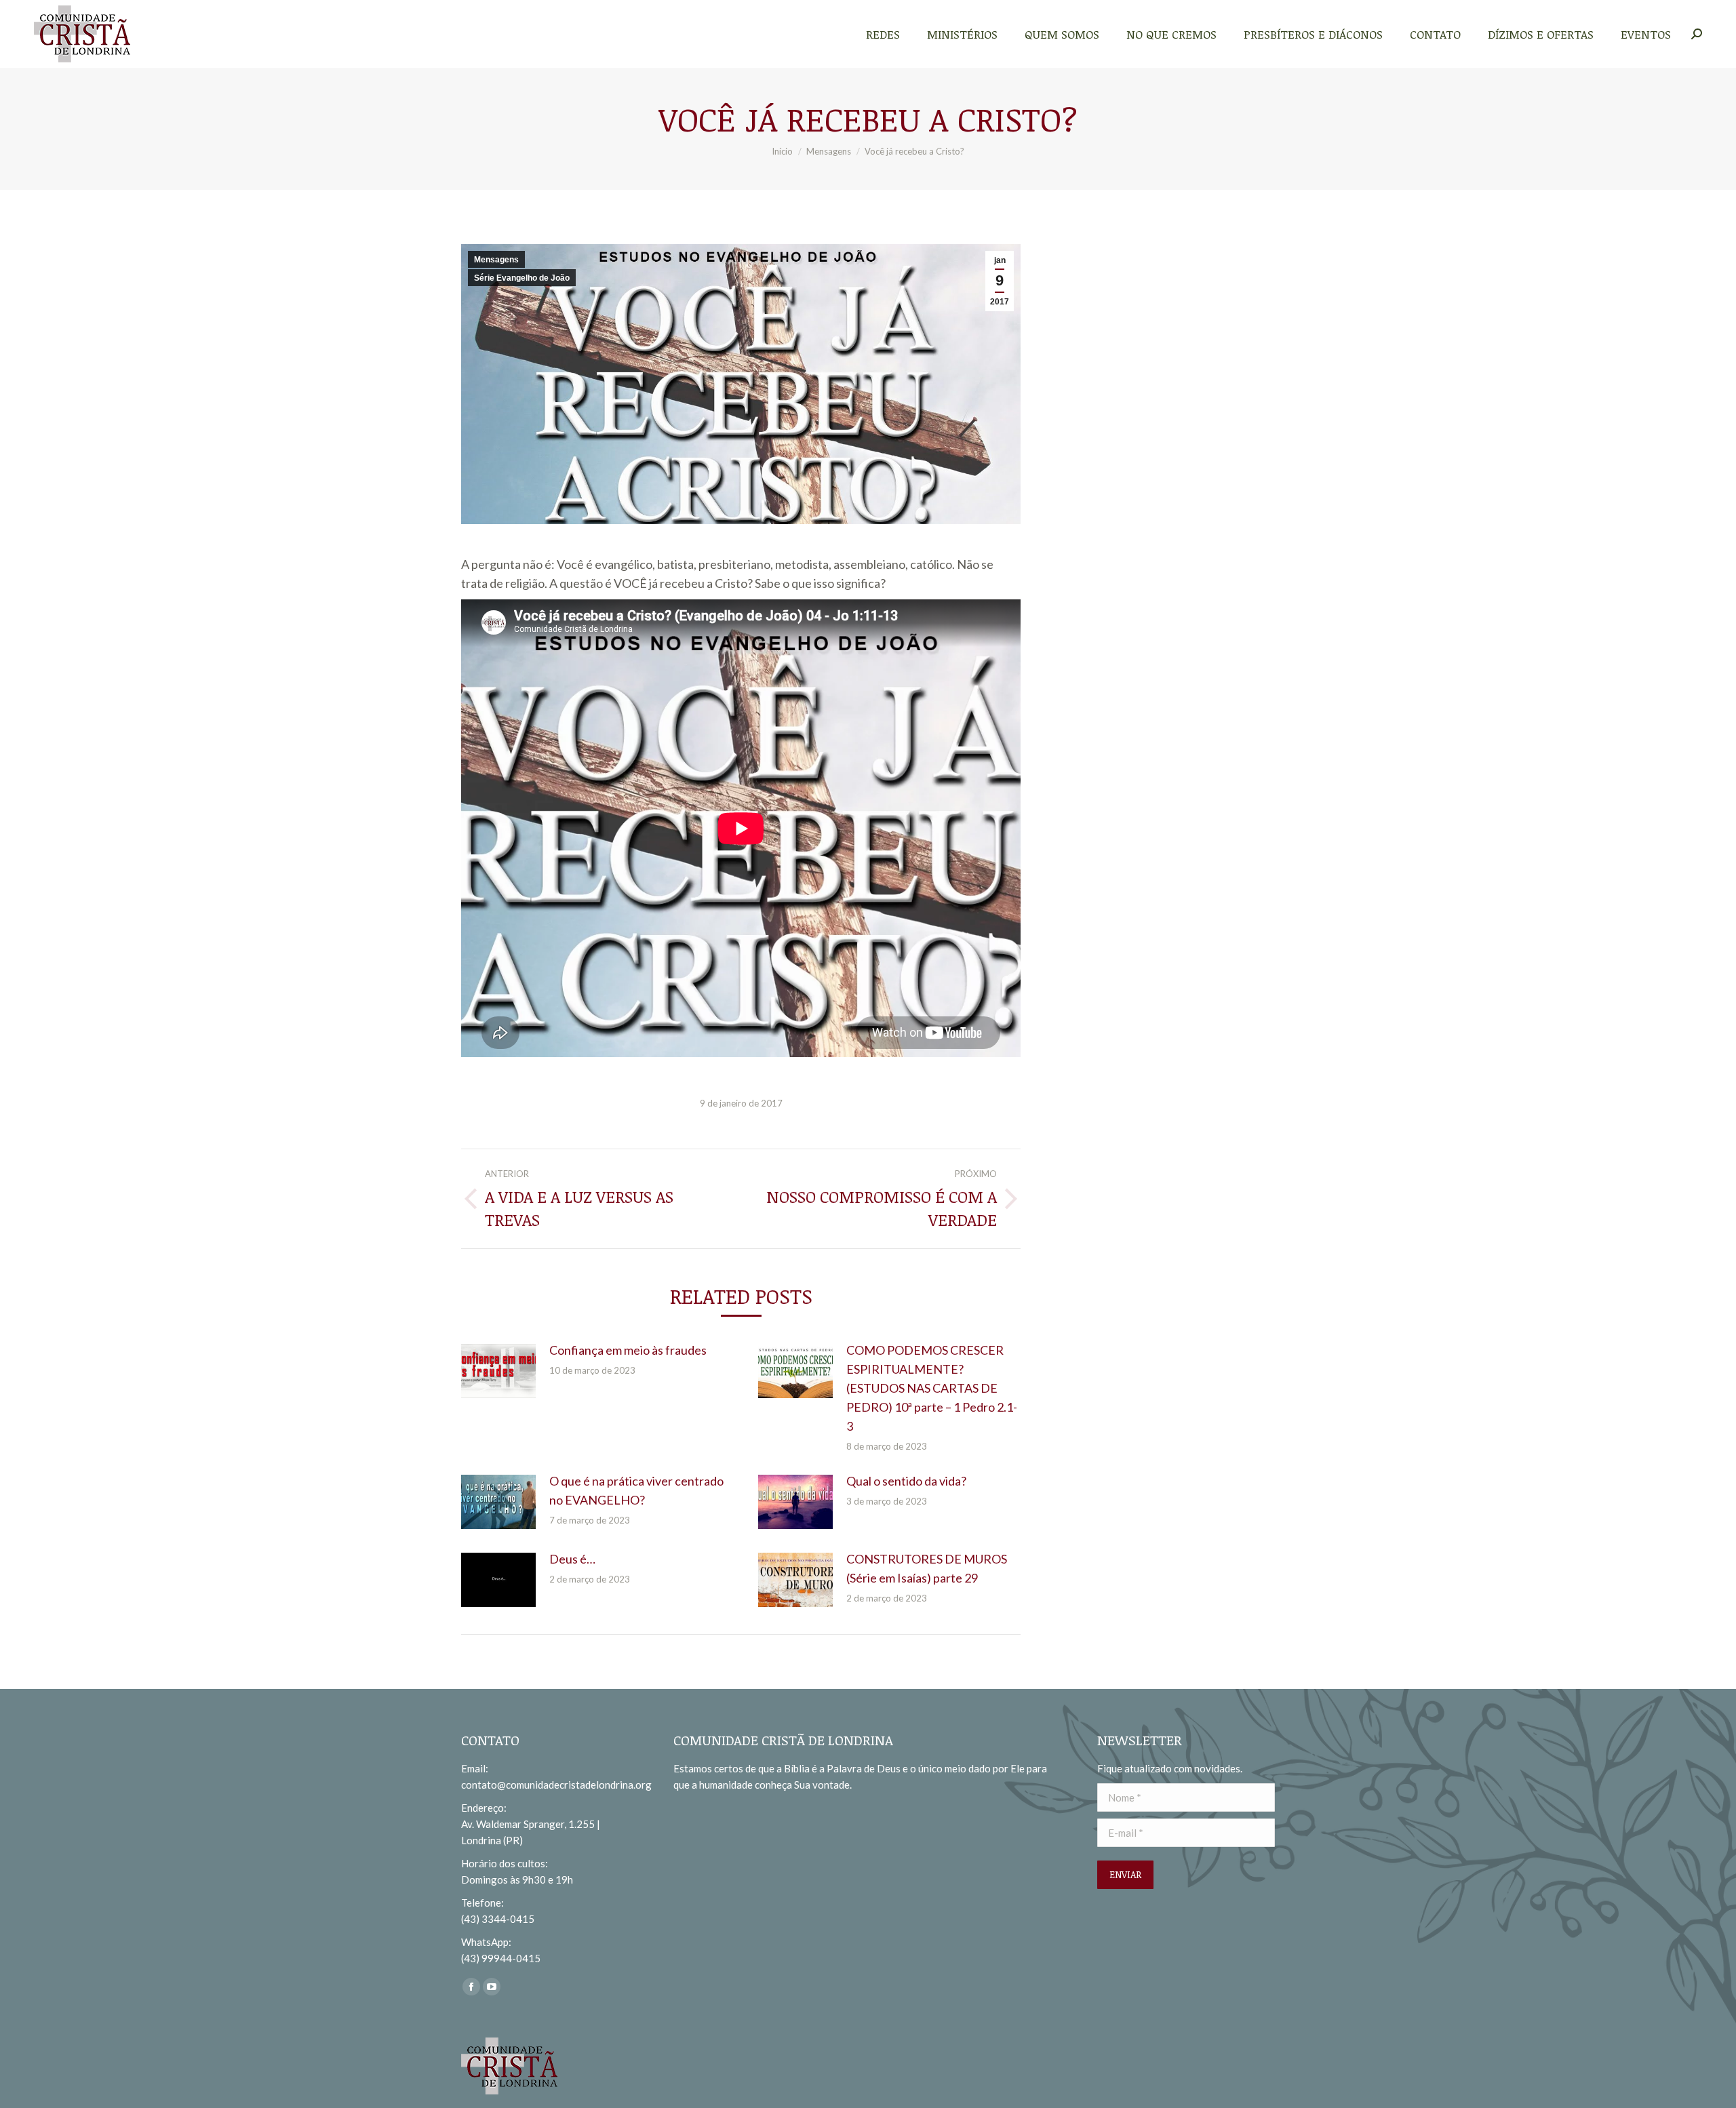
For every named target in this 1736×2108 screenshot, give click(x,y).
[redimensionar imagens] (498, 1371)
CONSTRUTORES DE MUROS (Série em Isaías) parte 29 (927, 1568)
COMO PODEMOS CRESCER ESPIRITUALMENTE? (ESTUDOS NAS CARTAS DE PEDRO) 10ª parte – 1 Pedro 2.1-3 (932, 1388)
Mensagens (496, 260)
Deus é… (572, 1559)
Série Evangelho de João (522, 278)
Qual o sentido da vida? (906, 1481)
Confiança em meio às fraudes (628, 1350)
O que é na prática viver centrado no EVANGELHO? (636, 1490)
